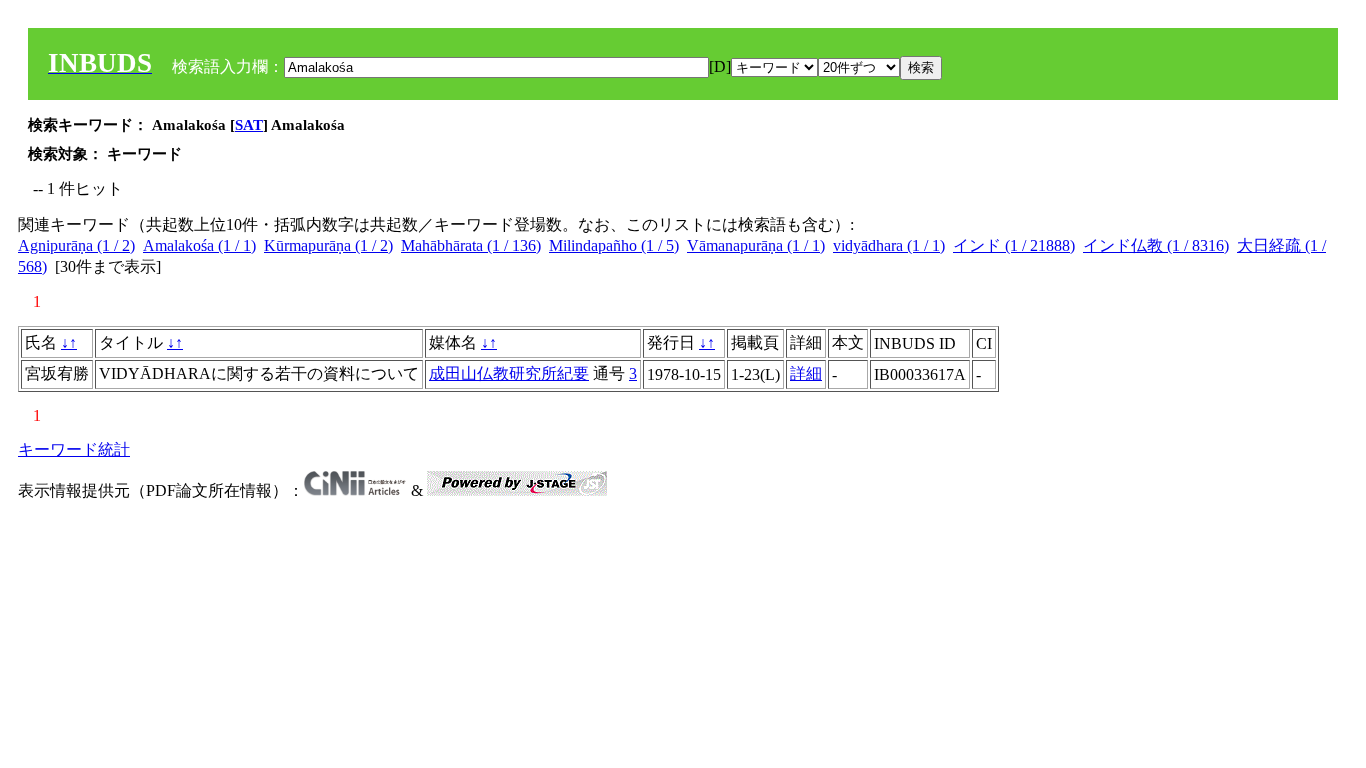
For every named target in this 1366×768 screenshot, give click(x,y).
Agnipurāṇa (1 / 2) (76, 245)
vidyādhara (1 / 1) (889, 245)
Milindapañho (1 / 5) (614, 245)
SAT (249, 125)
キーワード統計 (74, 449)
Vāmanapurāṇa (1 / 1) (756, 245)
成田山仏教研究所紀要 (509, 373)
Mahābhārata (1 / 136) (471, 245)
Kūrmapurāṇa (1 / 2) (328, 245)
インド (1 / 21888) (1014, 245)
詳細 (806, 373)
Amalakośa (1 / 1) (199, 245)
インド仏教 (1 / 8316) (1156, 245)
